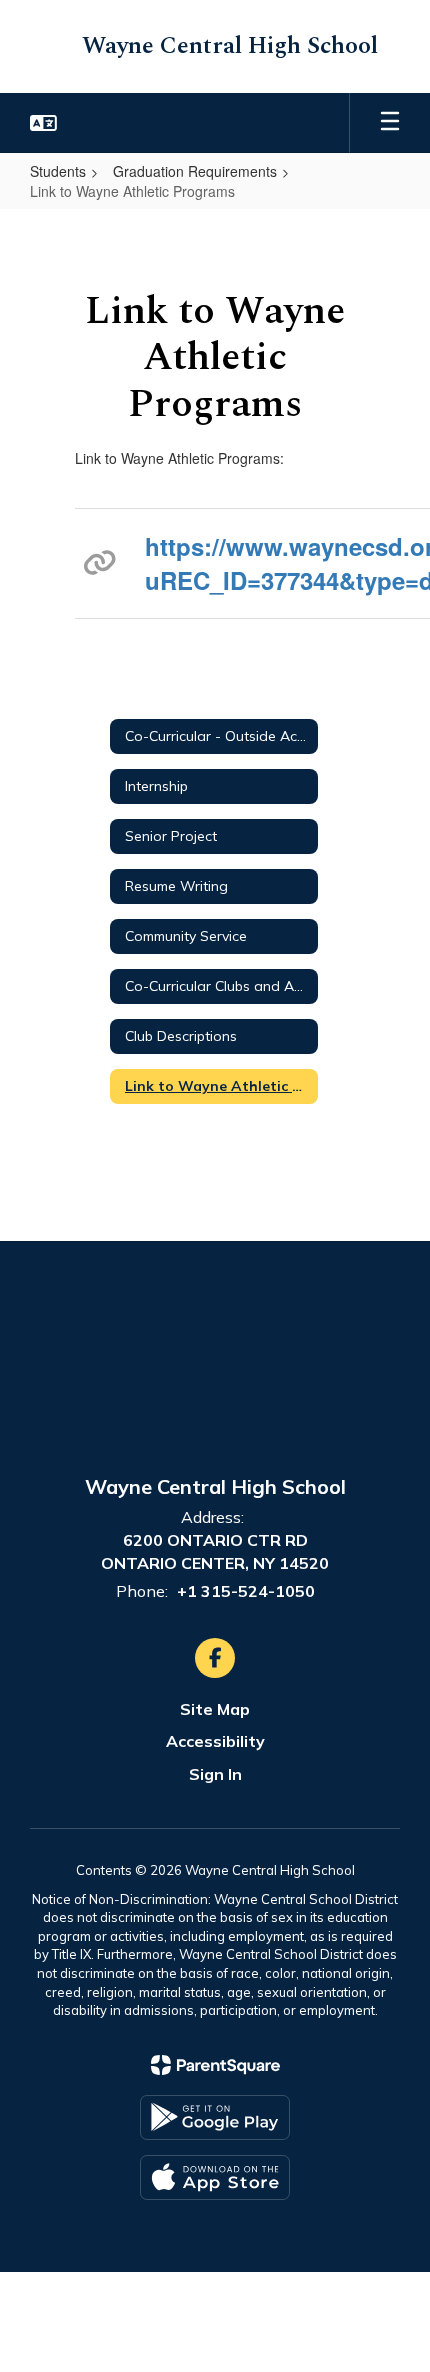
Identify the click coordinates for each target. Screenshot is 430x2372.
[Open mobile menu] (390, 123)
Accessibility (215, 1741)
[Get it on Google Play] (215, 2117)
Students (58, 171)
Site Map (215, 1709)
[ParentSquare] (215, 2065)
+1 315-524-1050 (246, 1591)
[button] (43, 123)
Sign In (215, 1774)
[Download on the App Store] (215, 2177)
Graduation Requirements (195, 171)
